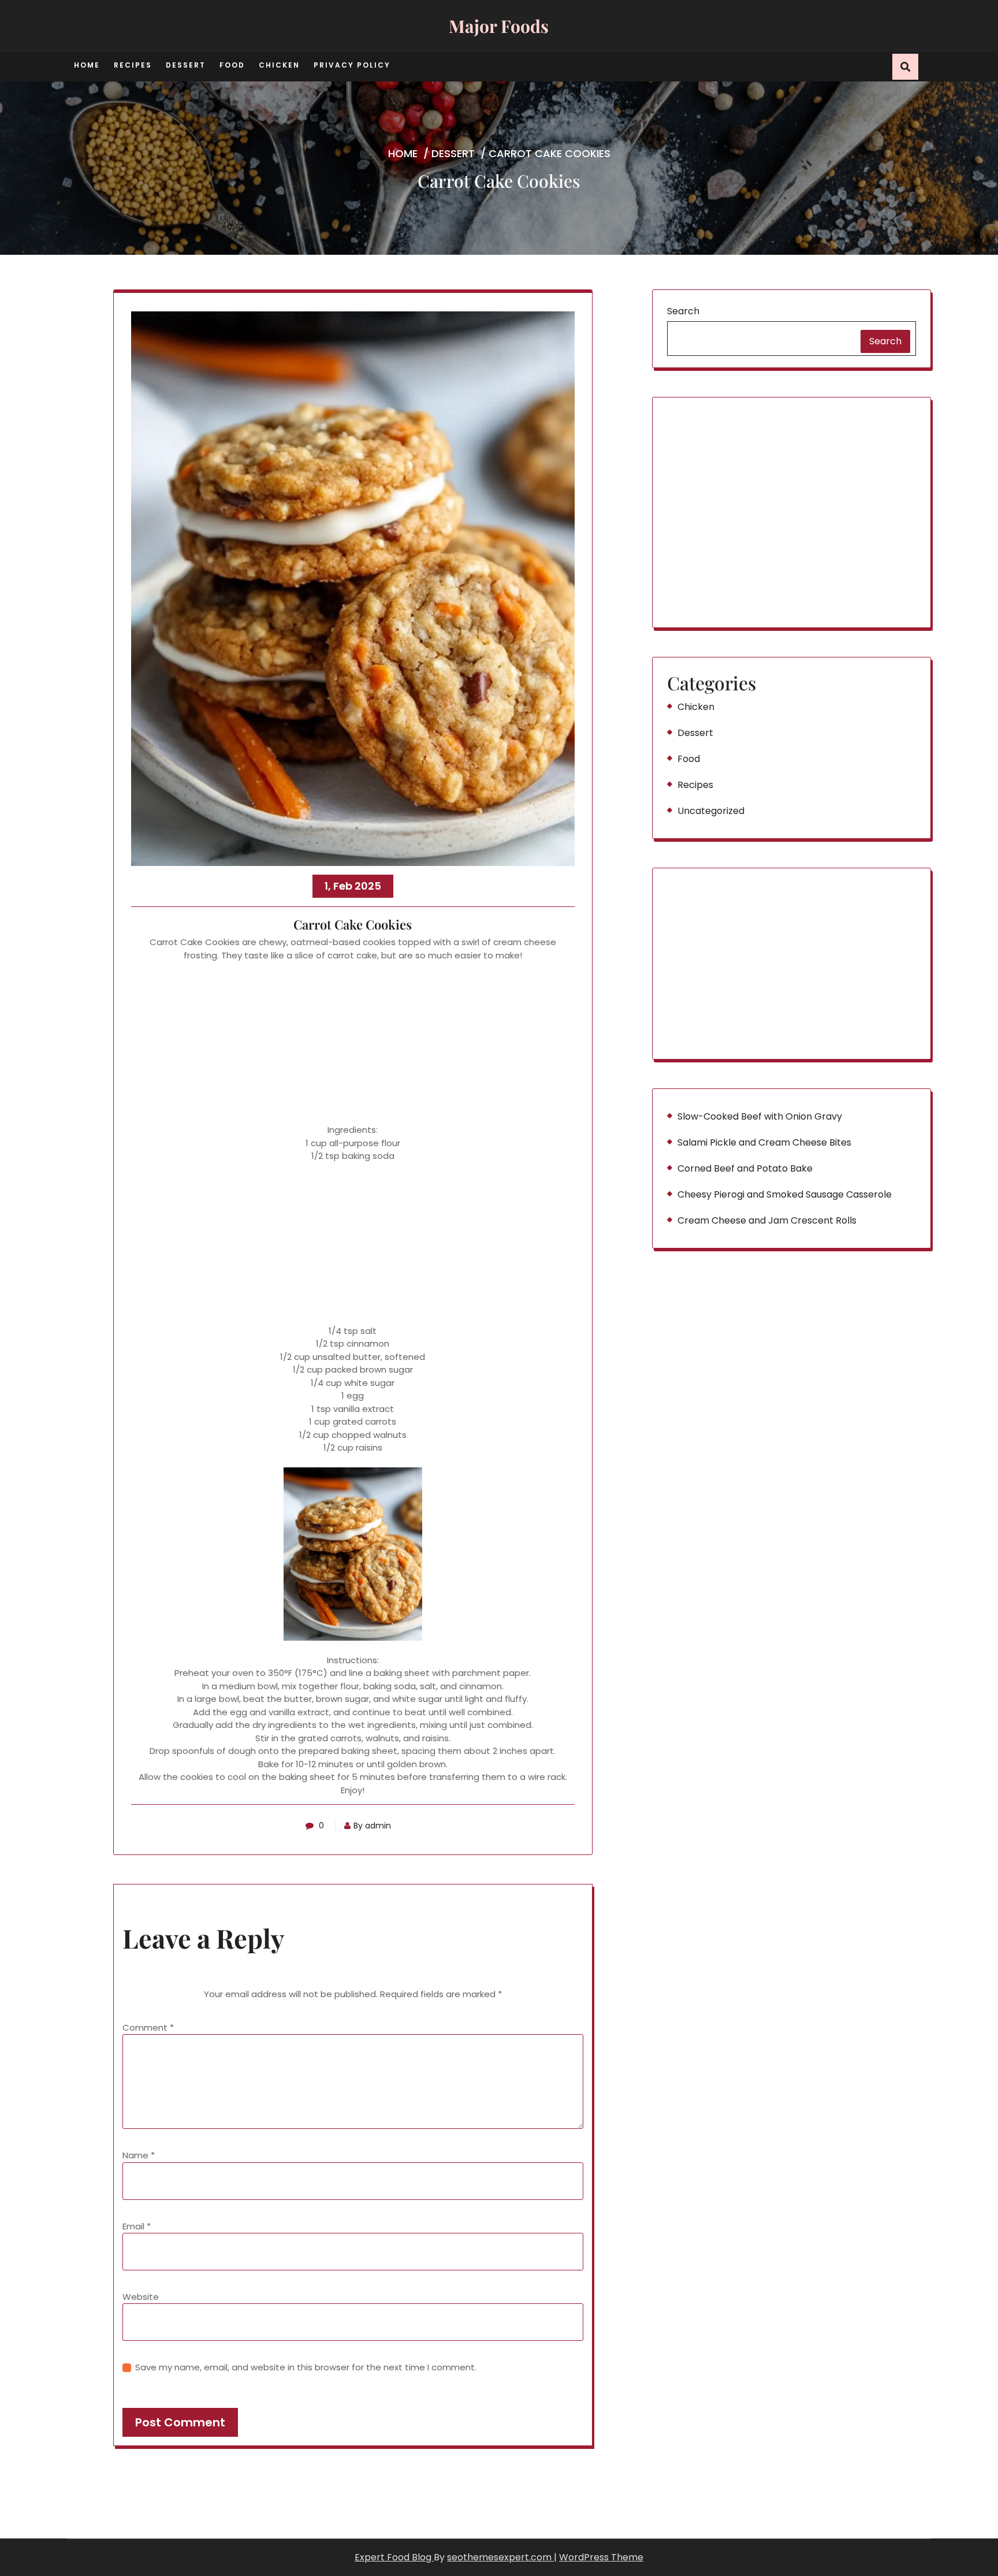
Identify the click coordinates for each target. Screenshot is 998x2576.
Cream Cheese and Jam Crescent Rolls (767, 1220)
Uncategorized (711, 811)
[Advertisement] (353, 1043)
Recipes (133, 65)
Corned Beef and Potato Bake (745, 1168)
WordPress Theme (601, 2557)
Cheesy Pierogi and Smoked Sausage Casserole (785, 1194)
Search (683, 311)
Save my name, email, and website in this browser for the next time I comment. (306, 2367)
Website (141, 2297)
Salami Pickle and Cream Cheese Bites (764, 1142)
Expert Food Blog (394, 2557)
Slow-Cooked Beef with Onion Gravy (760, 1116)
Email (137, 2226)
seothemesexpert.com (500, 2557)
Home (87, 65)
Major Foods (499, 26)
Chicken (279, 65)
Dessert (186, 65)
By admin (372, 1826)
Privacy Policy (352, 65)
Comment (148, 2027)
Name (139, 2155)
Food (232, 65)
